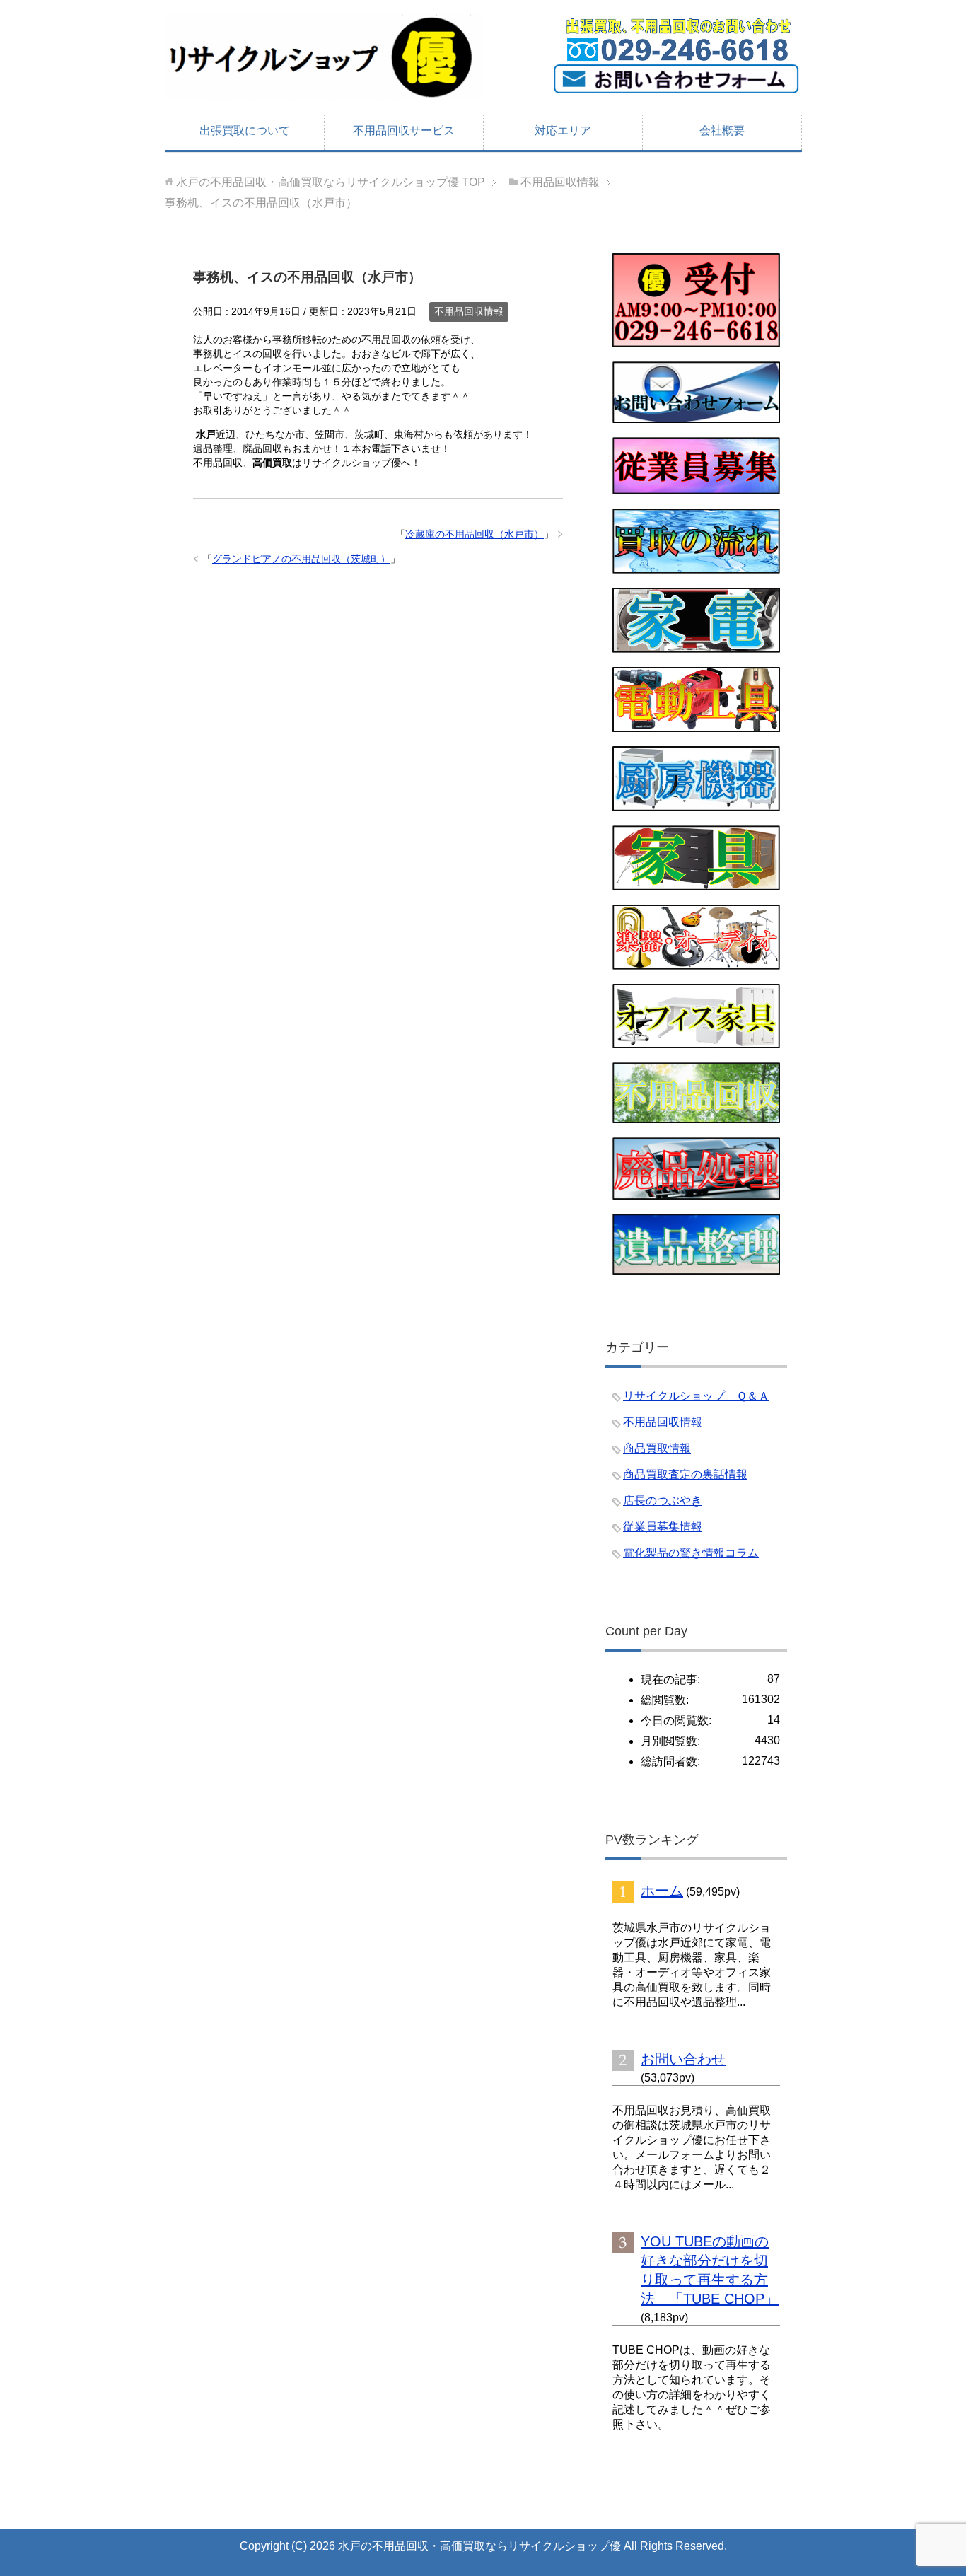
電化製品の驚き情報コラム (691, 1553)
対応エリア (563, 130)
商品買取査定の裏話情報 (685, 1474)
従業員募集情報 (663, 1527)
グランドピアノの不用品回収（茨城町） (301, 559)
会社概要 (722, 130)
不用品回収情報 (469, 311)
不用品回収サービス (404, 130)
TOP (331, 182)
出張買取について (245, 130)
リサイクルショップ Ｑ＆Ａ (696, 1396)
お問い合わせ (683, 2059)
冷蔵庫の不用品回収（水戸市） (475, 534)
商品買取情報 (657, 1448)
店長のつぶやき (663, 1501)
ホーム (662, 1891)
